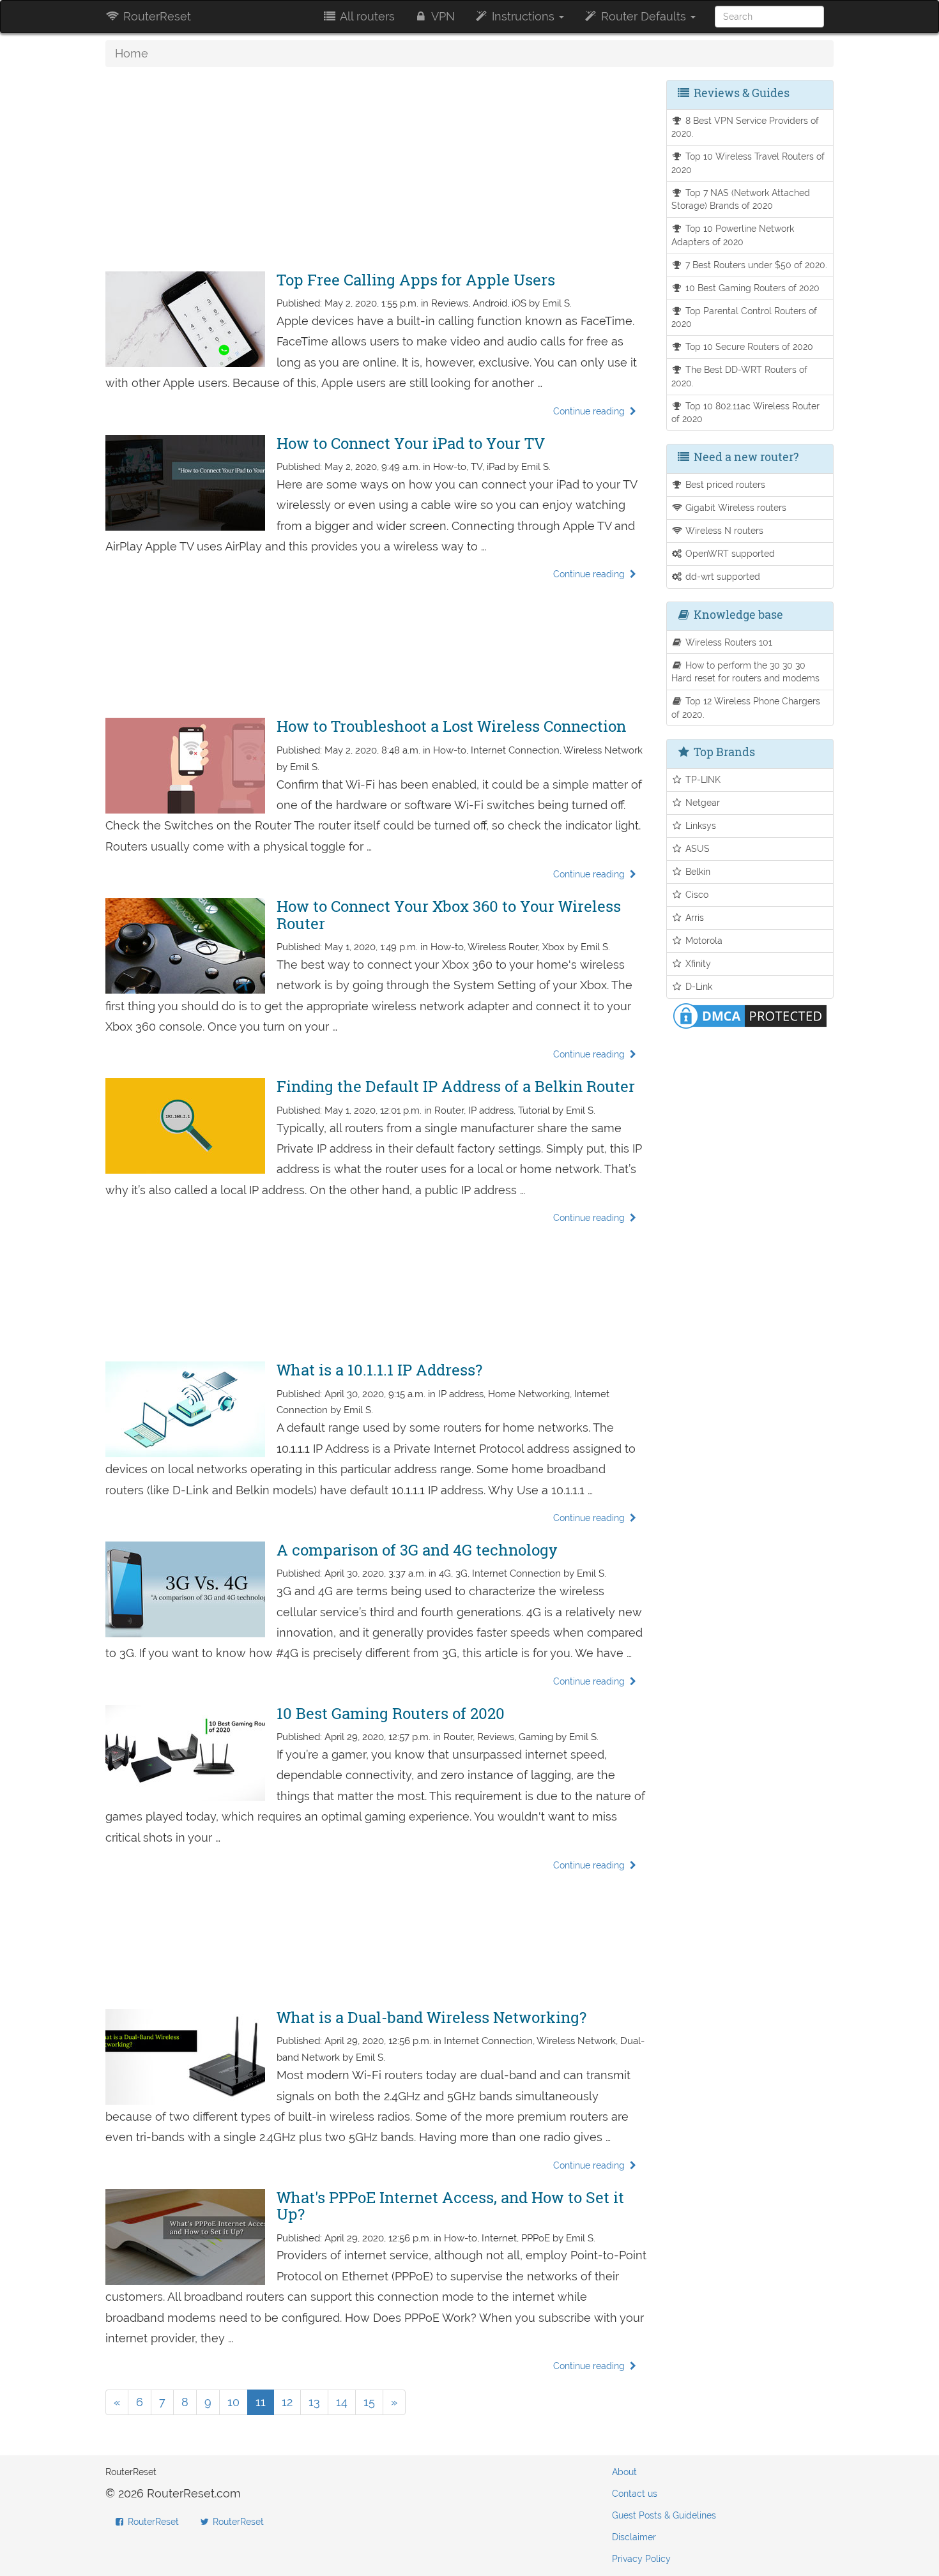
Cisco (696, 894)
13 (314, 2402)
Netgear (701, 802)
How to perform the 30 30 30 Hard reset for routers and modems (745, 672)
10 (233, 2402)
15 (369, 2402)
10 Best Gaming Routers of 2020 (751, 288)
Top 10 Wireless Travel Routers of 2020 (748, 163)
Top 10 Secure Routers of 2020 (748, 346)
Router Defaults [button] (644, 16)
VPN (442, 16)
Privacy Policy (641, 2559)
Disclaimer (634, 2537)
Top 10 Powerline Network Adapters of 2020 (733, 235)
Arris (693, 917)
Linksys (699, 825)
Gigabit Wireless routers (735, 507)
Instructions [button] (523, 16)
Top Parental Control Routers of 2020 (744, 317)
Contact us (635, 2494)
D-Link (698, 986)
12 (287, 2402)
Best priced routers (724, 484)
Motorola (703, 940)
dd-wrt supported (721, 576)
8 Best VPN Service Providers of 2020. (745, 127)
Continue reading (590, 411)
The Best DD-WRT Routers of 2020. (740, 376)
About (624, 2472)
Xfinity (697, 963)
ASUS (696, 848)
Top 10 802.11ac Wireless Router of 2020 (746, 413)
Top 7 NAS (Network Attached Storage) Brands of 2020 (741, 199)
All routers (366, 16)
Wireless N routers (723, 530)
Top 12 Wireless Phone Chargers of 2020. (746, 708)
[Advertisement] (376, 169)
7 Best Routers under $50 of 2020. (755, 265)
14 (342, 2402)
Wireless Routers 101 (728, 642)
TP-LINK (702, 779)
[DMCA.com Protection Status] (750, 1014)
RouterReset (156, 16)
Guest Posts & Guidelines (664, 2515)
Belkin (697, 871)
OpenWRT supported (729, 553)
